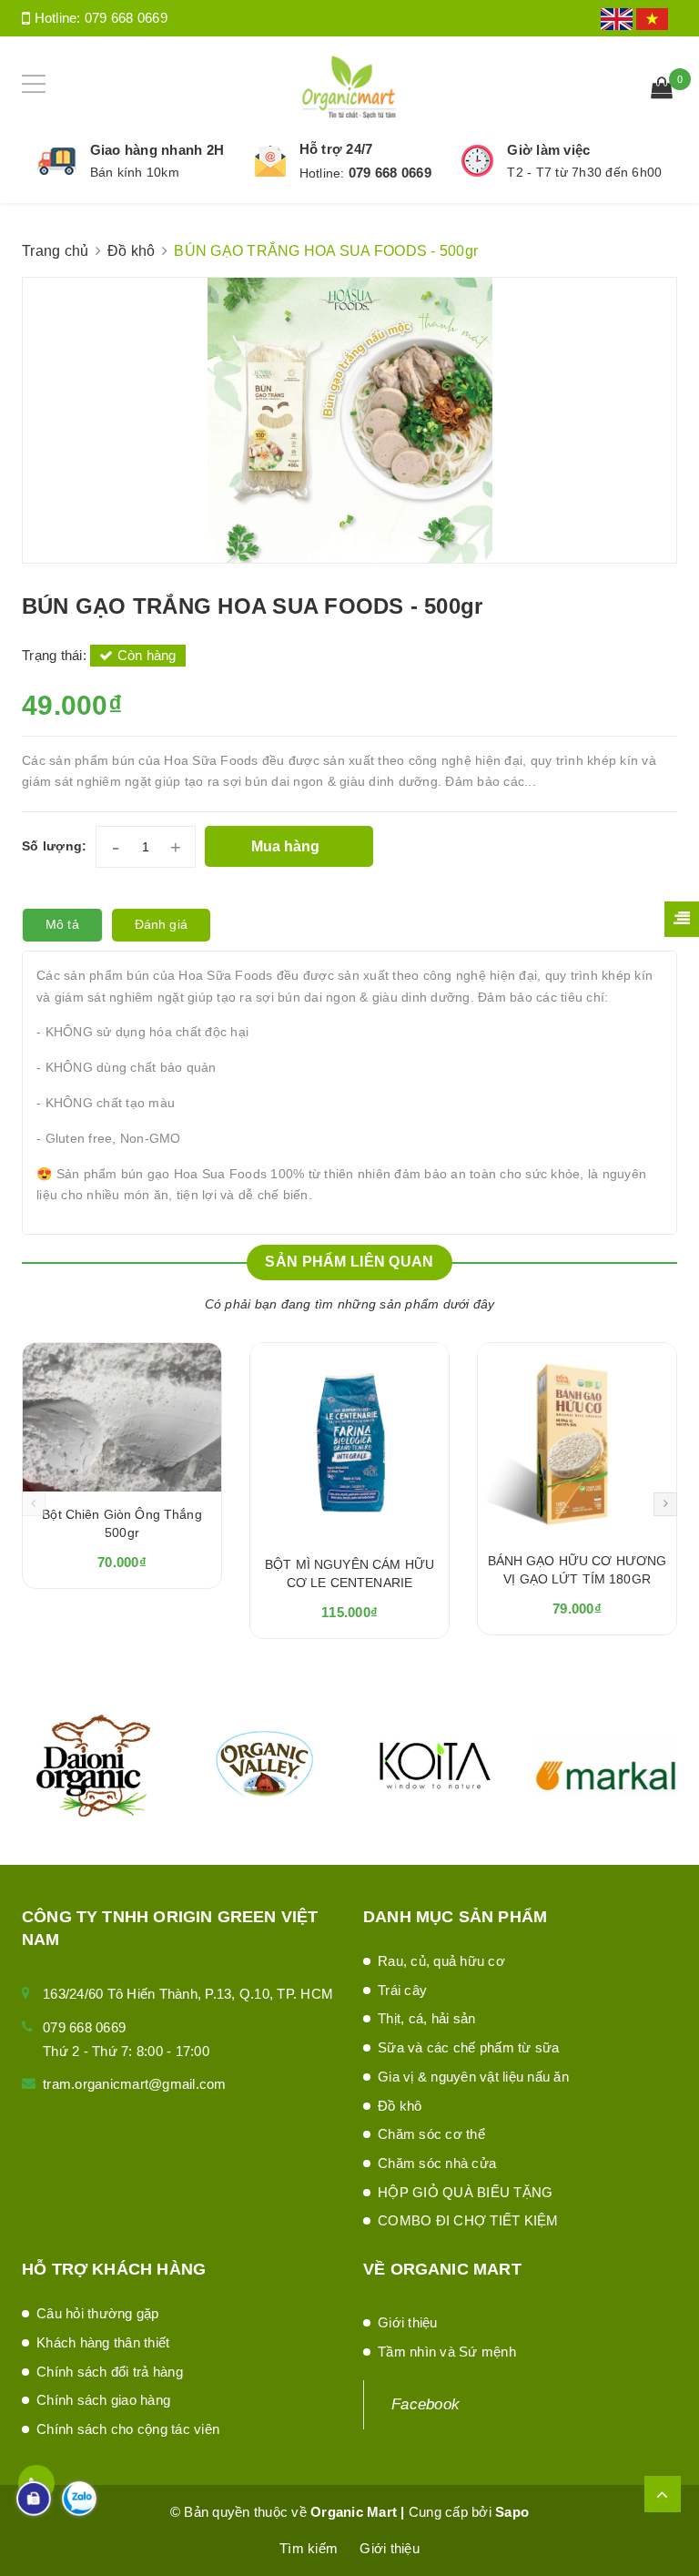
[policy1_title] (57, 161)
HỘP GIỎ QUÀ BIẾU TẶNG (465, 2192)
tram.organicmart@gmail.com (135, 2084)
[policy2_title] (270, 161)
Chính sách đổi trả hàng (110, 2372)
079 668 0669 (126, 18)
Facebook (425, 2404)
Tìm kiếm (309, 2548)
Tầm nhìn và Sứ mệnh (447, 2352)
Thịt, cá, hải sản (426, 2018)
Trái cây (402, 1990)
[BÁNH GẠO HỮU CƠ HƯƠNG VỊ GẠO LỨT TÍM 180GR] (577, 1441)
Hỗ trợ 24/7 (336, 149)
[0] (662, 90)
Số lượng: (54, 846)
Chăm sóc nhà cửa (437, 2163)
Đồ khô (400, 2106)
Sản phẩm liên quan (349, 1262)
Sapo (512, 2512)
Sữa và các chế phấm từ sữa (469, 2047)
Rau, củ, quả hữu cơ (441, 1961)
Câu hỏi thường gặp (98, 2313)
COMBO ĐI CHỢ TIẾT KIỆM (468, 2220)
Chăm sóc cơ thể (431, 2134)
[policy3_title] (477, 161)
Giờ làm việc (548, 150)
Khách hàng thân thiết (103, 2342)
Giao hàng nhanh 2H (157, 150)
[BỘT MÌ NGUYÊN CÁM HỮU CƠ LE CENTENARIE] (349, 1442)
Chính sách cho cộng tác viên (128, 2429)
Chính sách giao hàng (103, 2400)
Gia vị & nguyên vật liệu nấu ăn (473, 2077)
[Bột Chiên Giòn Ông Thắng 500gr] (122, 1417)
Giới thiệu (408, 2322)
